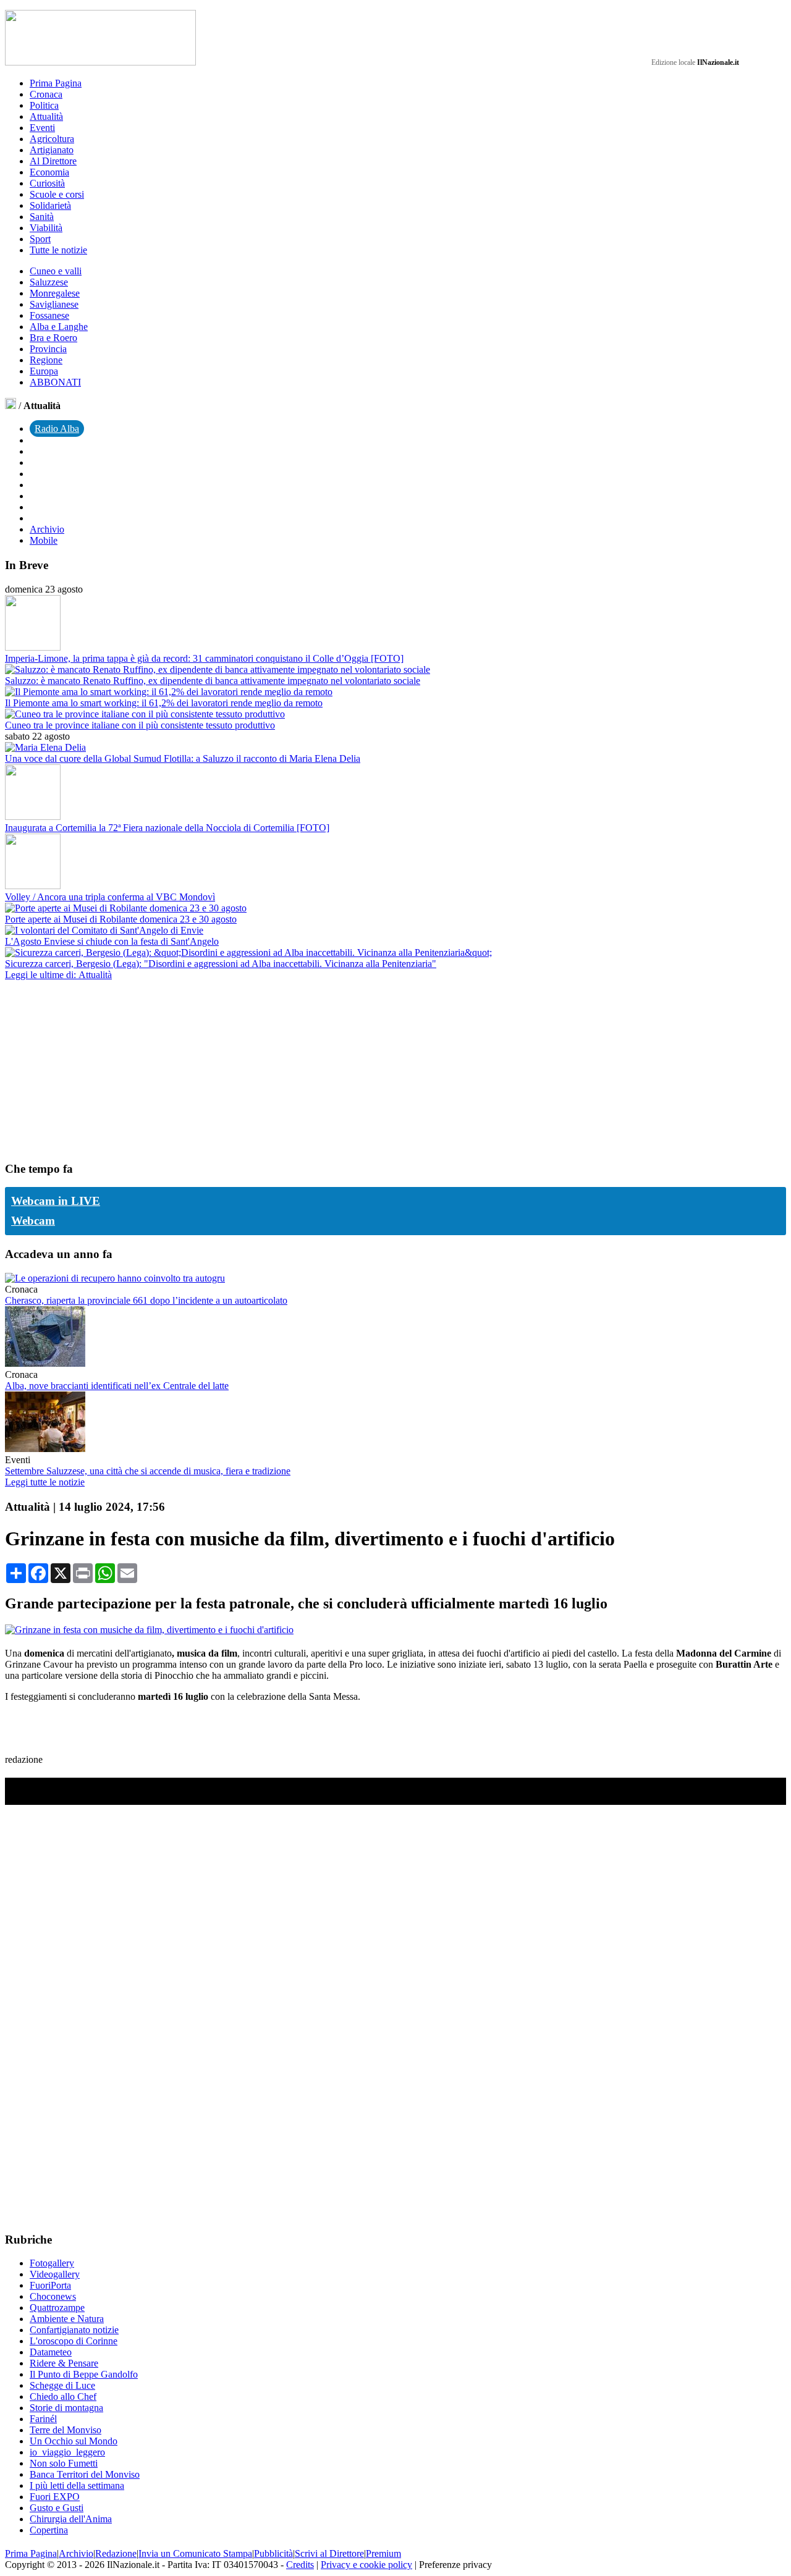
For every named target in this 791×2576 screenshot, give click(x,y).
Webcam (33, 1221)
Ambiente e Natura (67, 2319)
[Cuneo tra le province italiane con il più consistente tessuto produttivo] (145, 714)
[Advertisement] (98, 1070)
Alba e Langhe (59, 327)
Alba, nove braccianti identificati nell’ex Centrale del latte (117, 1386)
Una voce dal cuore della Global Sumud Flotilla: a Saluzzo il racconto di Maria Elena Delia (183, 758)
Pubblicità (273, 2553)
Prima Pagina (56, 83)
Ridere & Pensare (64, 2363)
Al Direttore (53, 161)
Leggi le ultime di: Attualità (58, 975)
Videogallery (55, 2274)
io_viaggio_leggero (67, 2452)
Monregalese (55, 293)
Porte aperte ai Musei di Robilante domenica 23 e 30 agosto (121, 919)
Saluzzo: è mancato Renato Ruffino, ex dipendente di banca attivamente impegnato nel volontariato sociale (213, 681)
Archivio (47, 529)
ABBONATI (55, 382)
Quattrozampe (57, 2308)
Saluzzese (49, 282)
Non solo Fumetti (64, 2463)
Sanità (42, 217)
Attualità (46, 116)
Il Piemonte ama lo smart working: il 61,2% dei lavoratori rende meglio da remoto (164, 703)
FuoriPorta (50, 2285)
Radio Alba (57, 429)
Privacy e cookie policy (366, 2565)
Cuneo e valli (56, 271)
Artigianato (52, 150)
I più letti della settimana (77, 2485)
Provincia (48, 349)
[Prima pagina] (11, 406)
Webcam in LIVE (56, 1201)
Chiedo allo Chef (63, 2397)
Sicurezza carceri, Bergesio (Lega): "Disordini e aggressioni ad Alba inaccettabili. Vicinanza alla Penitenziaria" (221, 964)
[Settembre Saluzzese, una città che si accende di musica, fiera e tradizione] (45, 1449)
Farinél (43, 2419)
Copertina (49, 2530)
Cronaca (46, 94)
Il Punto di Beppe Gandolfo (84, 2374)
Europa (44, 371)
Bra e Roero (53, 338)
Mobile (44, 540)
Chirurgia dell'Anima (71, 2519)
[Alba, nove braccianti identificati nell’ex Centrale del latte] (45, 1363)
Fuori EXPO (55, 2497)
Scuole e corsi (57, 194)
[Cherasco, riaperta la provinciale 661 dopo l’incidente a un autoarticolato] (115, 1278)
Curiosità (47, 183)
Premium (383, 2553)
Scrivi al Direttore (329, 2553)
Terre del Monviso (66, 2430)
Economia (49, 172)
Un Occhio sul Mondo (74, 2441)
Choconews (53, 2296)
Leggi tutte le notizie (45, 1482)
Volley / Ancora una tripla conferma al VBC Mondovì (110, 897)
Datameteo (51, 2352)
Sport (40, 239)
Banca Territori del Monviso (85, 2474)
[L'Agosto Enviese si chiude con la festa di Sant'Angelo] (104, 930)
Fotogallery (52, 2263)
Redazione (116, 2553)
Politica (44, 105)
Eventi (42, 128)
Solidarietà (50, 205)
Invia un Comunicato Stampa (195, 2553)
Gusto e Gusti (57, 2508)
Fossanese (49, 315)
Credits (300, 2565)
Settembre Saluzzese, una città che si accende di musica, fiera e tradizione (148, 1471)
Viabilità (46, 228)
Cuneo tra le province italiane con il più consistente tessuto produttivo (140, 725)
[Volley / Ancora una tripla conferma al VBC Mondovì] (33, 886)
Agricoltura (52, 139)
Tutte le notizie (58, 250)
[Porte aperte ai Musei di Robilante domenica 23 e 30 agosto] (126, 908)
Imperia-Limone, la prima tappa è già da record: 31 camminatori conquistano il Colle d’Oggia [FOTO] (204, 658)
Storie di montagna (66, 2408)
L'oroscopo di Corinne (74, 2341)
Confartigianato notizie (74, 2330)
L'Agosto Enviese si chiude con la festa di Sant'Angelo (112, 941)
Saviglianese (54, 304)
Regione (46, 360)
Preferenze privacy (455, 2565)
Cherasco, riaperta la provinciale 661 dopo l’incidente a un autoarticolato (146, 1300)
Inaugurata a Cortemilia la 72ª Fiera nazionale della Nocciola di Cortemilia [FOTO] (167, 828)
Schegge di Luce (62, 2385)
